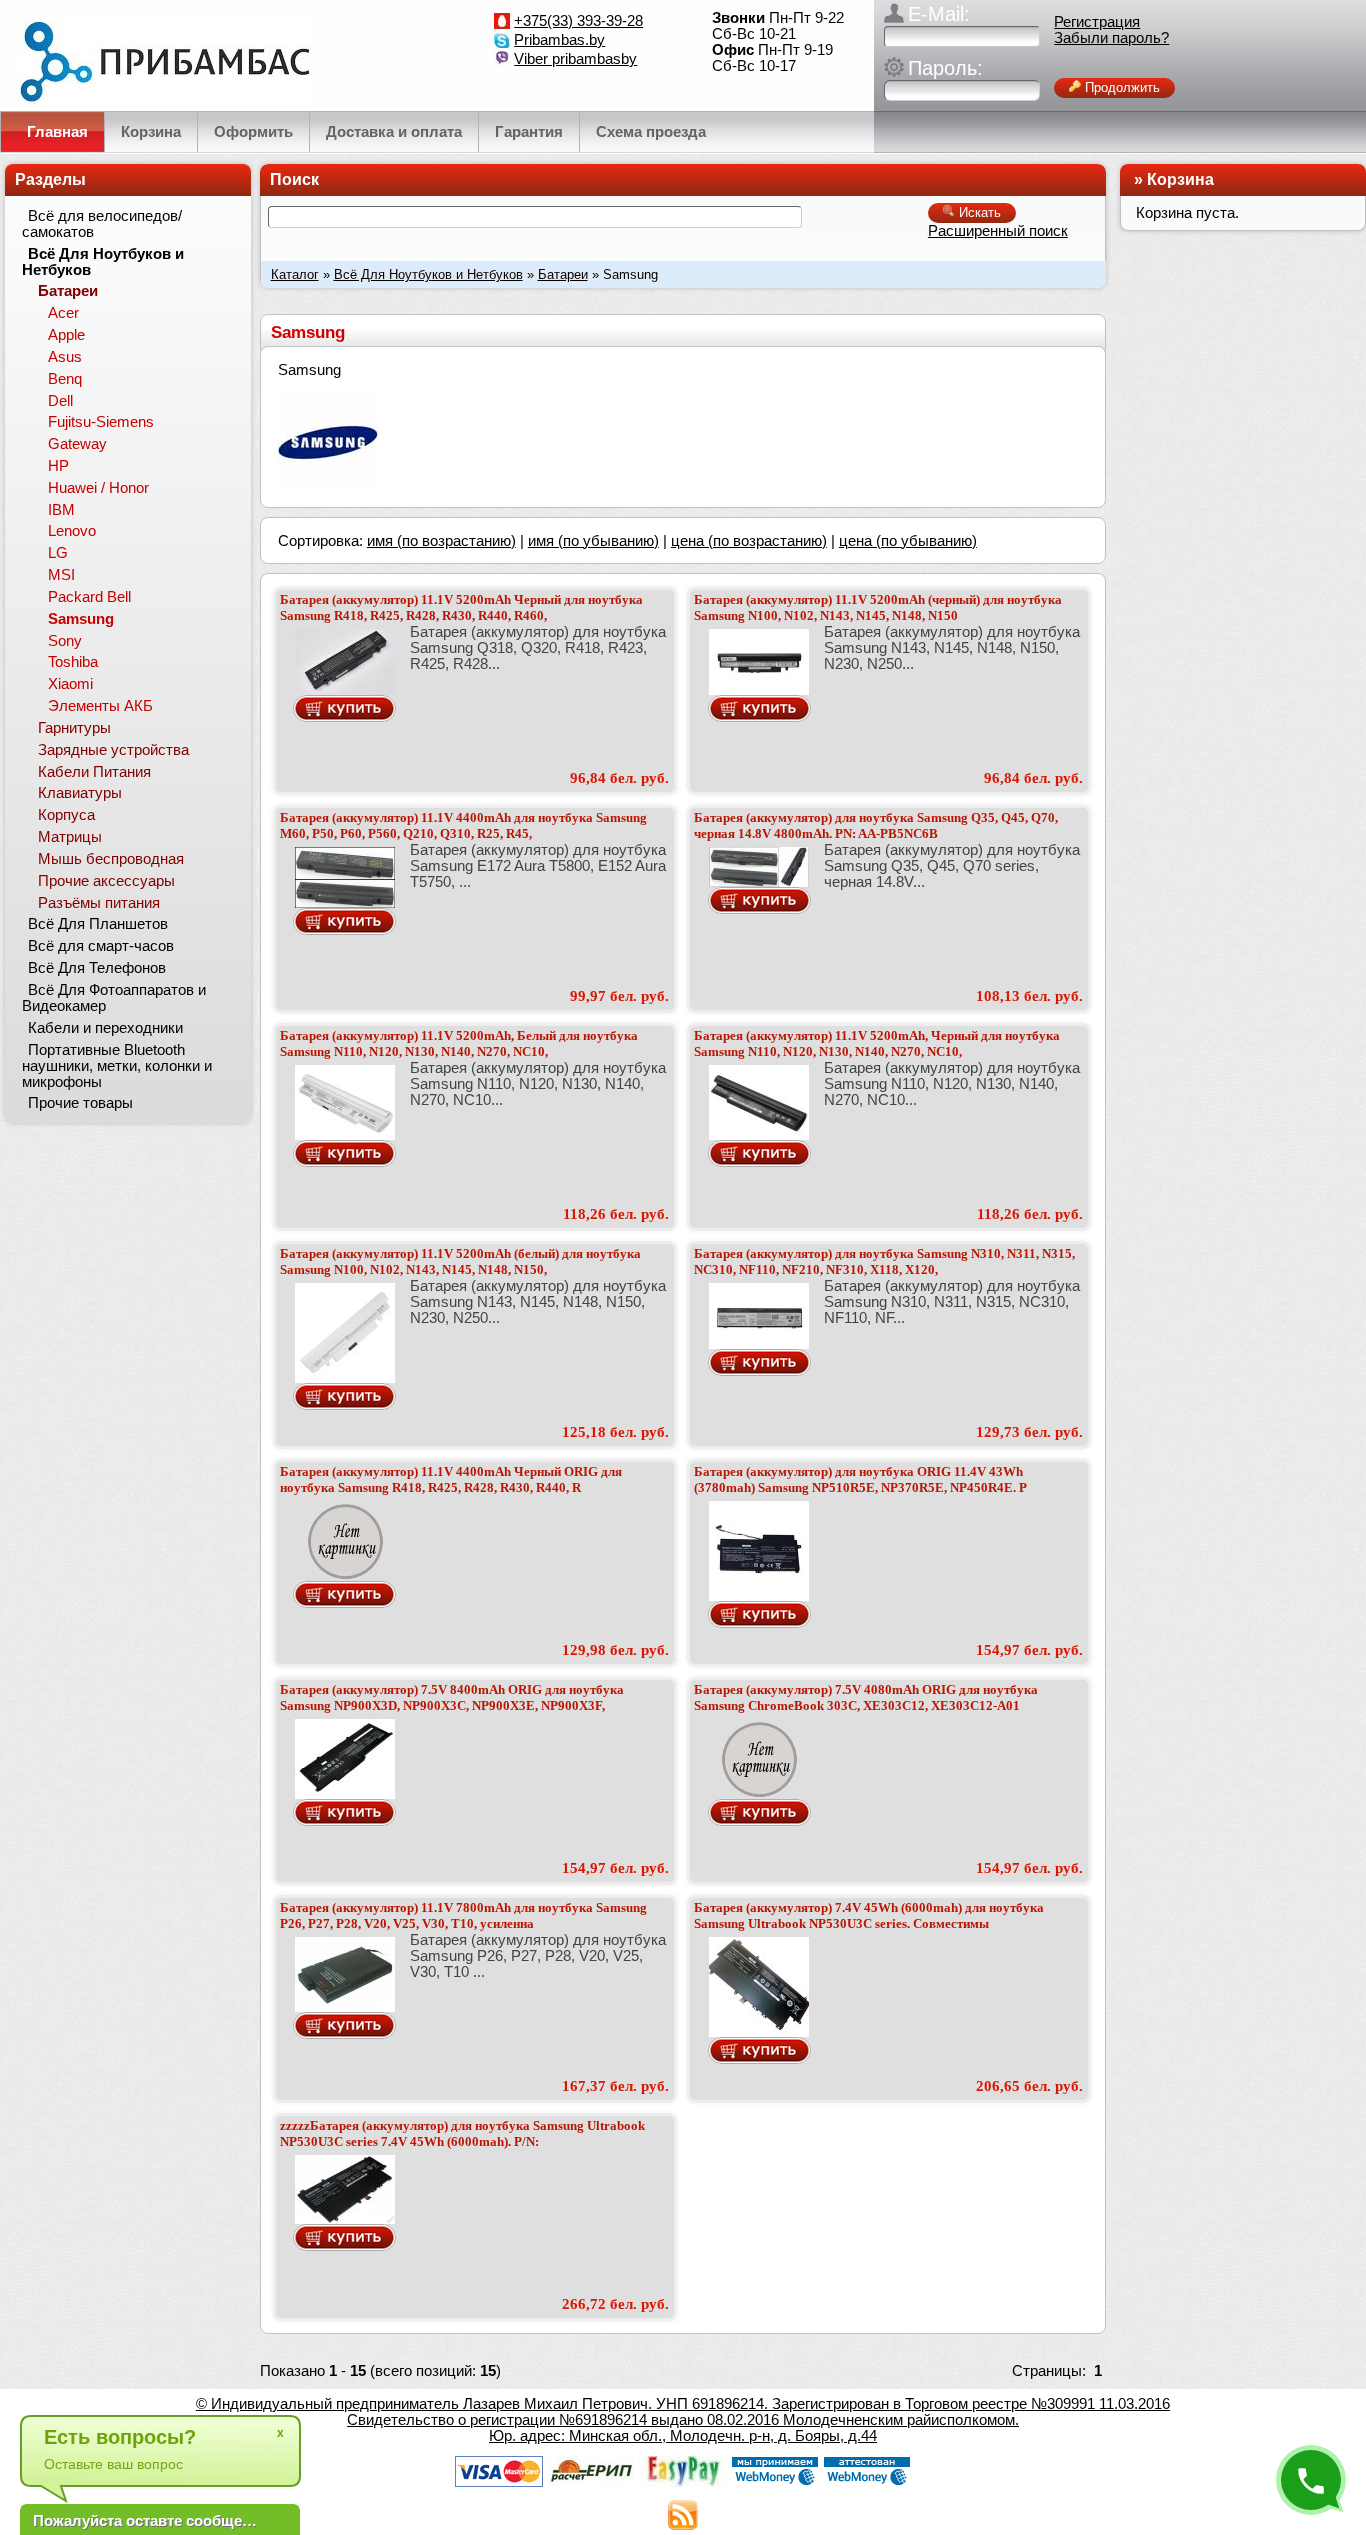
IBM (61, 510)
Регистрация (1097, 22)
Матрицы (70, 837)
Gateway (77, 444)
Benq (65, 379)
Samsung (81, 619)
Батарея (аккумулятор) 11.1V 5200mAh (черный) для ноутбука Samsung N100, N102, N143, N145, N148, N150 (878, 607)
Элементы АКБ (100, 706)
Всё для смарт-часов (101, 946)
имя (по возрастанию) (441, 541)
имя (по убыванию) (593, 541)
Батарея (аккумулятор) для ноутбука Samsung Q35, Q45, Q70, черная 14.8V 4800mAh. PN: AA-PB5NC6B (876, 825)
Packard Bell (89, 597)
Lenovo (72, 531)
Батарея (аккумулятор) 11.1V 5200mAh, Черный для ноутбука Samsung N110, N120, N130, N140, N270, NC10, (877, 1043)
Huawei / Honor (98, 488)
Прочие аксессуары (106, 881)
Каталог (295, 274)
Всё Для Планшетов (98, 924)
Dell (60, 401)
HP (58, 466)
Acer (63, 313)
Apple (66, 335)
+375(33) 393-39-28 (578, 21)
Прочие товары (80, 1103)
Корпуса (66, 815)
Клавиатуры (80, 793)
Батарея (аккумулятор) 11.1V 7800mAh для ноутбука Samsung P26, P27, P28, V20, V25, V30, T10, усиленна (463, 1915)
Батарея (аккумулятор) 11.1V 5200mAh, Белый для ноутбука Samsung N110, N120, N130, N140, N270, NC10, (459, 1043)
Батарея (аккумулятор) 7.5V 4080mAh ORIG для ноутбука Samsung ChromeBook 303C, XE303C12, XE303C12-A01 (866, 1697)
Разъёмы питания (99, 903)
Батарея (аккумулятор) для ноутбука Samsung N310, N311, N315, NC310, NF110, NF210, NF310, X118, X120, (884, 1261)
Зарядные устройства (113, 750)
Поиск (294, 179)
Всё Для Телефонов (97, 968)
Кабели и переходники (105, 1028)
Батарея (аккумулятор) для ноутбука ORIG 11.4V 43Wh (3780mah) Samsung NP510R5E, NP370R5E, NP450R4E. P (860, 1479)
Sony (65, 641)
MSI (61, 575)
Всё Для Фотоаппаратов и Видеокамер (114, 998)
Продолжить (1120, 87)
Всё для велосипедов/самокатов (102, 224)
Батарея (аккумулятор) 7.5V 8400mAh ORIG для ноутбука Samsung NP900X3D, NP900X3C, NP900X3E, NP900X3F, (452, 1697)
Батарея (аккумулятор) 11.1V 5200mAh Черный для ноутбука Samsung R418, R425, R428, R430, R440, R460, (461, 607)
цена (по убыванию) (908, 541)
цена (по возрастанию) (749, 541)
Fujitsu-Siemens (101, 422)
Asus (65, 357)
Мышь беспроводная (111, 859)
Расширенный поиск (998, 231)
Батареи (563, 274)
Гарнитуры (74, 728)
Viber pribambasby (575, 59)
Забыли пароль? (1111, 38)
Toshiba (73, 662)
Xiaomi (70, 684)
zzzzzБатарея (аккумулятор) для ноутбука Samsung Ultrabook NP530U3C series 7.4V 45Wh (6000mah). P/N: (462, 2133)
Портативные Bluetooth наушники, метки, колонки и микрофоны (117, 1066)
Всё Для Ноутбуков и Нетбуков (428, 274)
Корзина (1180, 179)
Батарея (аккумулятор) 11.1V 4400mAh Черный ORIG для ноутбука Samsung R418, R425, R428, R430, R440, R (451, 1479)
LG (58, 553)
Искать (978, 212)
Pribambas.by (559, 40)
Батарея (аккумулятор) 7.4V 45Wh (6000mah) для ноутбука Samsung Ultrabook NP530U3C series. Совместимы (869, 1915)
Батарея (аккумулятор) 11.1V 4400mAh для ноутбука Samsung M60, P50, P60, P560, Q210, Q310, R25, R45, (463, 825)
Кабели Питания (94, 772)
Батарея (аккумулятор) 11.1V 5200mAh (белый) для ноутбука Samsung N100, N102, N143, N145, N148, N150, (460, 1261)
